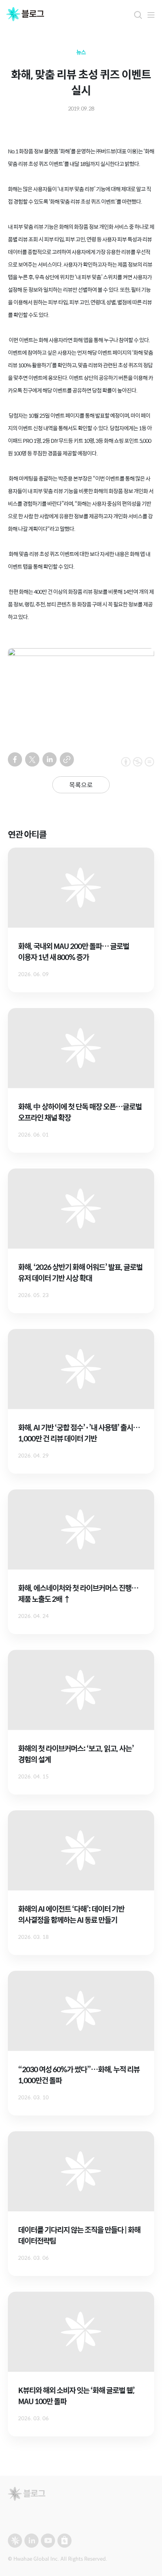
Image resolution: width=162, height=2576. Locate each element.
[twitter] (32, 759)
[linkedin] (50, 759)
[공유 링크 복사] (67, 759)
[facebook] (15, 759)
